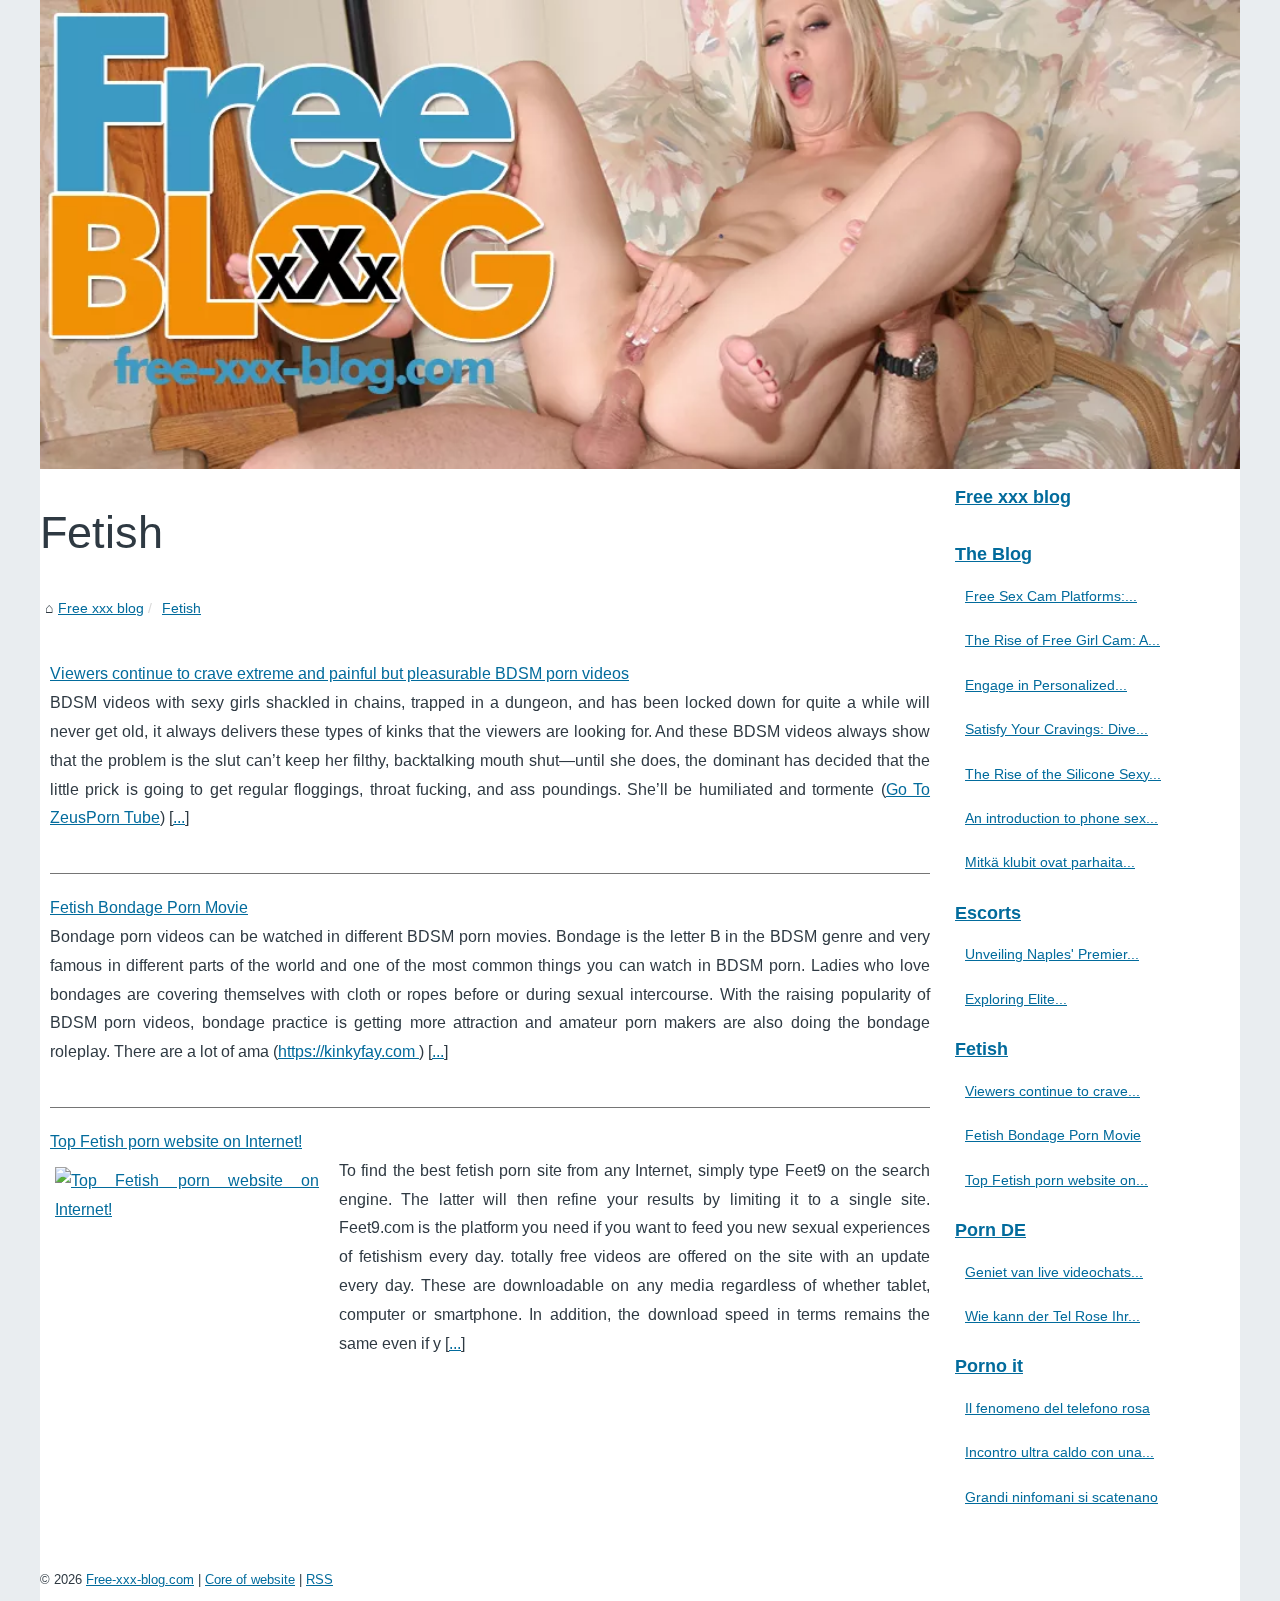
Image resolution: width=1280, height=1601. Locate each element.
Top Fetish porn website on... (1056, 1180)
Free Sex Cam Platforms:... (1051, 596)
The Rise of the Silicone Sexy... (1063, 774)
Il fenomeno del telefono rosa (1057, 1408)
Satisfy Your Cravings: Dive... (1056, 729)
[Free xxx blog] (640, 234)
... (179, 817)
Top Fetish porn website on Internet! (176, 1141)
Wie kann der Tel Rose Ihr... (1052, 1316)
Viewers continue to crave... (1052, 1091)
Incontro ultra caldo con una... (1059, 1452)
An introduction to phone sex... (1061, 818)
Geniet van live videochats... (1054, 1272)
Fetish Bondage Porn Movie (149, 907)
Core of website (250, 1579)
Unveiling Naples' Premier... (1052, 954)
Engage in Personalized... (1046, 685)
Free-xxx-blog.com (140, 1579)
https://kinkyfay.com (348, 1051)
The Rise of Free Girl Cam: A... (1062, 640)
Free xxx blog (101, 608)
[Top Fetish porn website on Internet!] (187, 1193)
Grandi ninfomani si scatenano (1061, 1497)
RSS (319, 1579)
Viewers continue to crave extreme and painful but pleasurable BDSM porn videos (339, 673)
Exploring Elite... (1016, 999)
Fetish (181, 608)
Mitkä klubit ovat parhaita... (1050, 862)
